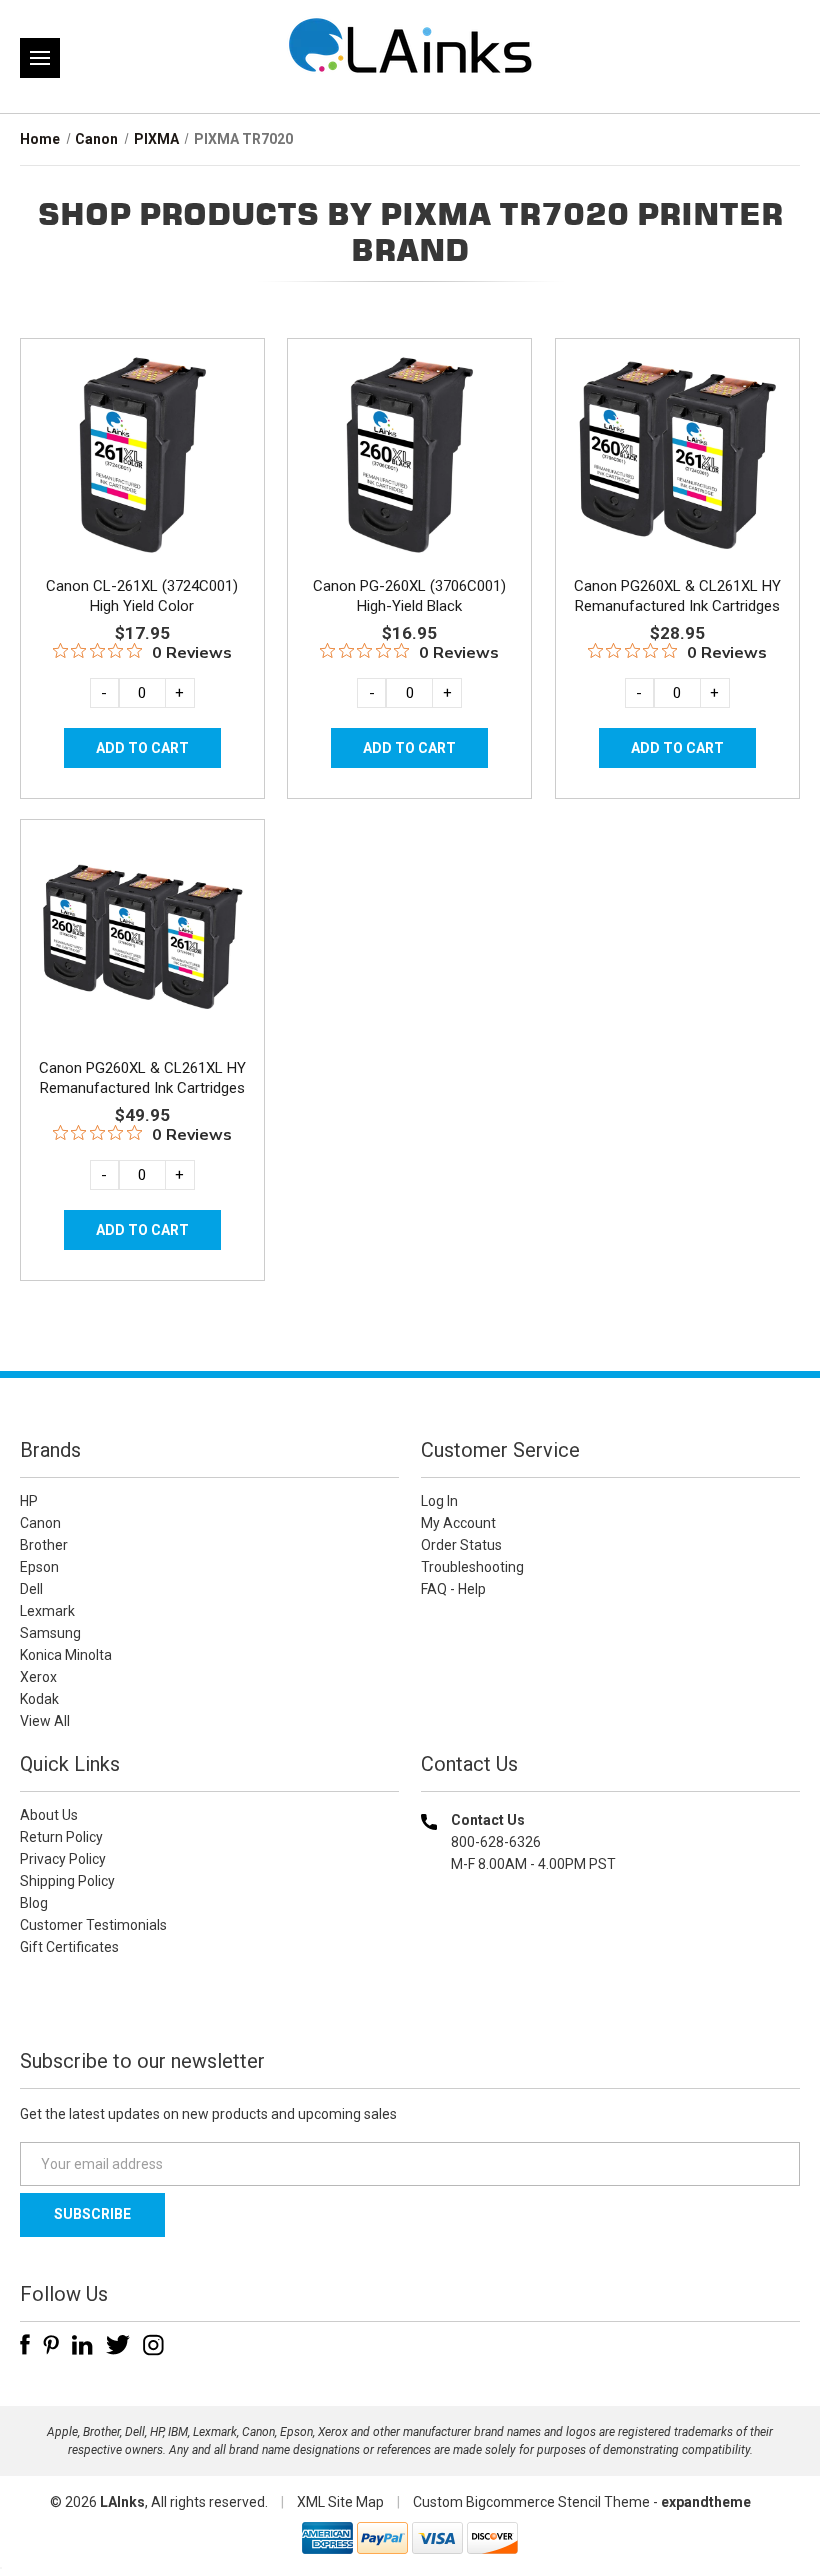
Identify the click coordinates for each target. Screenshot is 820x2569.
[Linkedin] (82, 2345)
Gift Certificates (69, 1947)
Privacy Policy (63, 1859)
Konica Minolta (66, 1655)
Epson (39, 1567)
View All (45, 1721)
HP (29, 1501)
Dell (31, 1589)
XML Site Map (340, 2502)
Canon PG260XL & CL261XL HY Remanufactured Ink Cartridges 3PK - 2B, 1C (142, 1088)
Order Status (461, 1545)
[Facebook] (25, 2345)
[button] (611, 1992)
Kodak (39, 1699)
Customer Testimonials (93, 1925)
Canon (40, 1523)
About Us (49, 1815)
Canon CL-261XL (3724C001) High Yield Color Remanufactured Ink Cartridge (142, 606)
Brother (44, 1545)
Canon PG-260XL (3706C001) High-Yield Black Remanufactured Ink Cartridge (409, 606)
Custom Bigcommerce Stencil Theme (531, 2502)
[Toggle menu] (40, 58)
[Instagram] (153, 2345)
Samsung (50, 1633)
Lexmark (47, 1611)
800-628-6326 (496, 1842)
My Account (458, 1523)
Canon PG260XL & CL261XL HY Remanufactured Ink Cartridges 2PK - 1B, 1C (677, 606)
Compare (135, 477)
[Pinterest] (51, 2345)
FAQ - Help (453, 1589)
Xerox (38, 1677)
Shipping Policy (67, 1881)
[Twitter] (118, 2345)
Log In (439, 1501)
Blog (34, 1903)
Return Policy (61, 1837)
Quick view (140, 432)
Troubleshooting (472, 1567)
